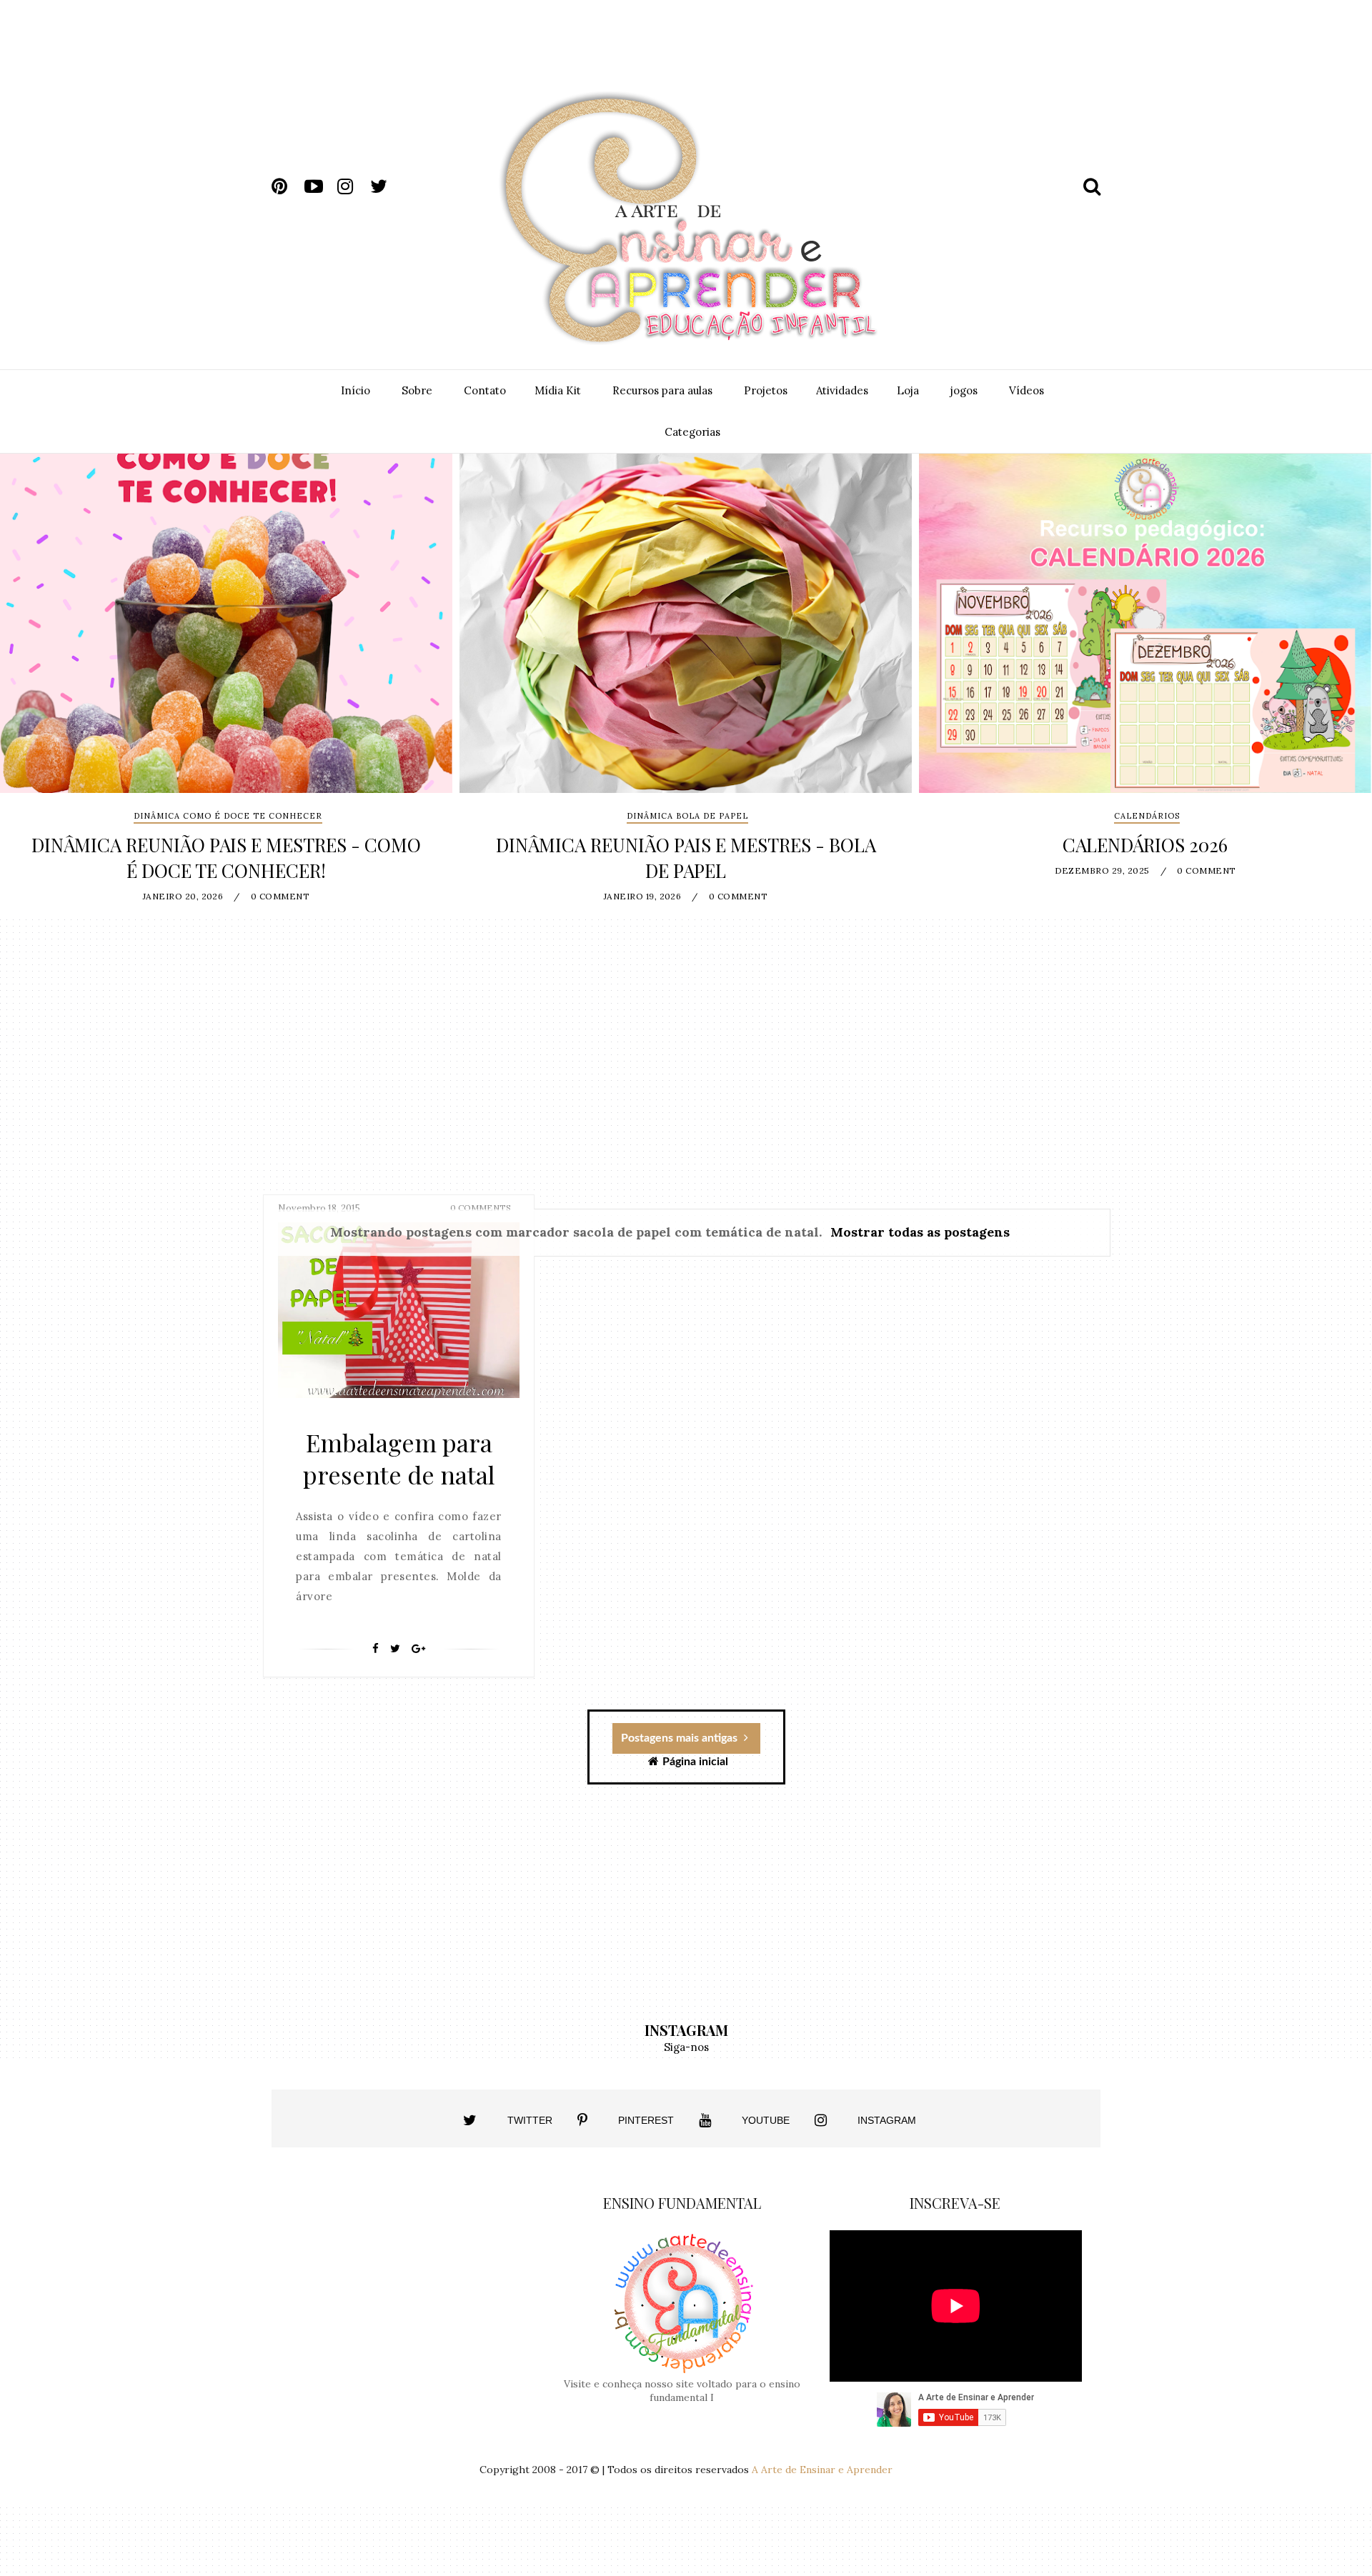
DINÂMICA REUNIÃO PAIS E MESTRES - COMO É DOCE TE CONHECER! (226, 858)
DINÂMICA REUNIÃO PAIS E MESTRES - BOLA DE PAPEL (686, 858)
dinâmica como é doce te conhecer (228, 816)
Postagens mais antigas (681, 1738)
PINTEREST (646, 2120)
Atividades (842, 390)
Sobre (417, 390)
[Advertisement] (820, 56)
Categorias (692, 432)
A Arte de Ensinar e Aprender (822, 2470)
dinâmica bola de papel (687, 816)
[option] (226, 685)
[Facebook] (376, 1649)
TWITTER (530, 2120)
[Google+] (418, 1649)
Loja (908, 390)
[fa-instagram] (352, 186)
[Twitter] (395, 1649)
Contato (485, 390)
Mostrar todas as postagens (920, 1232)
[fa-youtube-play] (319, 186)
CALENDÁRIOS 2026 (1145, 845)
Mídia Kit (558, 390)
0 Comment (280, 896)
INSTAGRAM (887, 2120)
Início (356, 390)
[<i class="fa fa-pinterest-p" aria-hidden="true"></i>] (582, 2120)
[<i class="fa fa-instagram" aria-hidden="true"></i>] (821, 2120)
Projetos (766, 390)
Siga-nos (686, 2047)
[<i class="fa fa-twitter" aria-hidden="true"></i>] (470, 2120)
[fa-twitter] (385, 186)
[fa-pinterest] (287, 186)
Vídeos (1026, 390)
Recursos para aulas (662, 390)
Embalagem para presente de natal (399, 1458)
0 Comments (481, 1208)
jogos (964, 390)
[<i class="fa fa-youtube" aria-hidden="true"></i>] (705, 2120)
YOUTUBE (766, 2120)
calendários (1147, 816)
